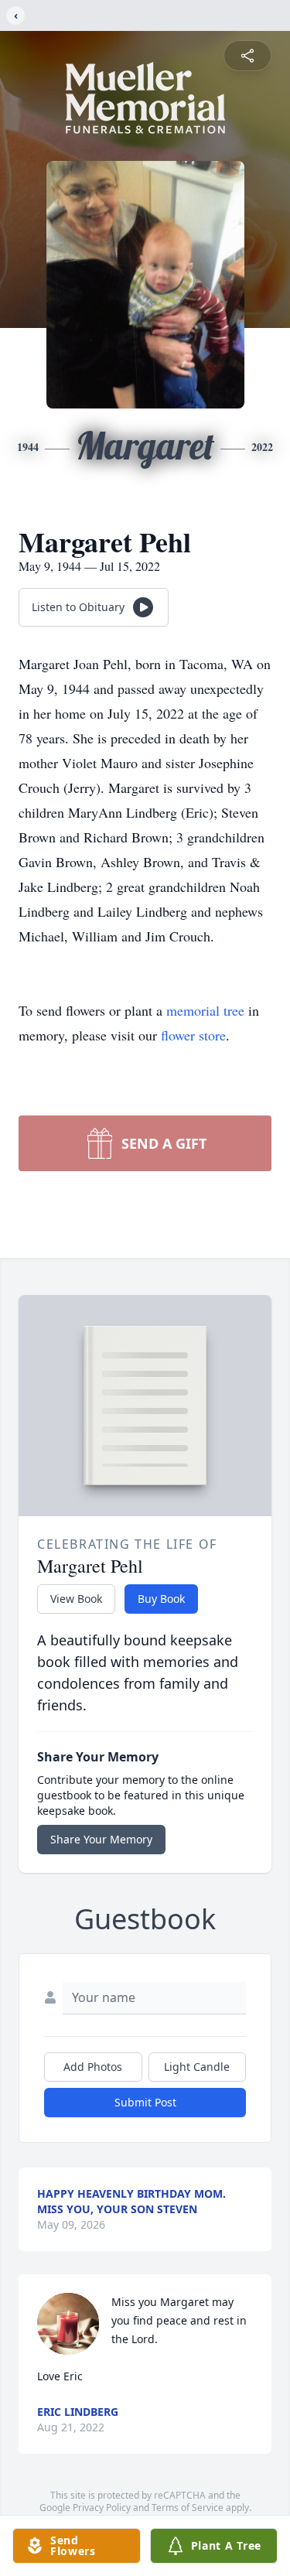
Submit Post (145, 2102)
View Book (76, 1599)
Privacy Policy (102, 2508)
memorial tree (205, 1010)
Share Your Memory (101, 1839)
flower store (193, 1035)
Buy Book (161, 1599)
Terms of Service (188, 2508)
